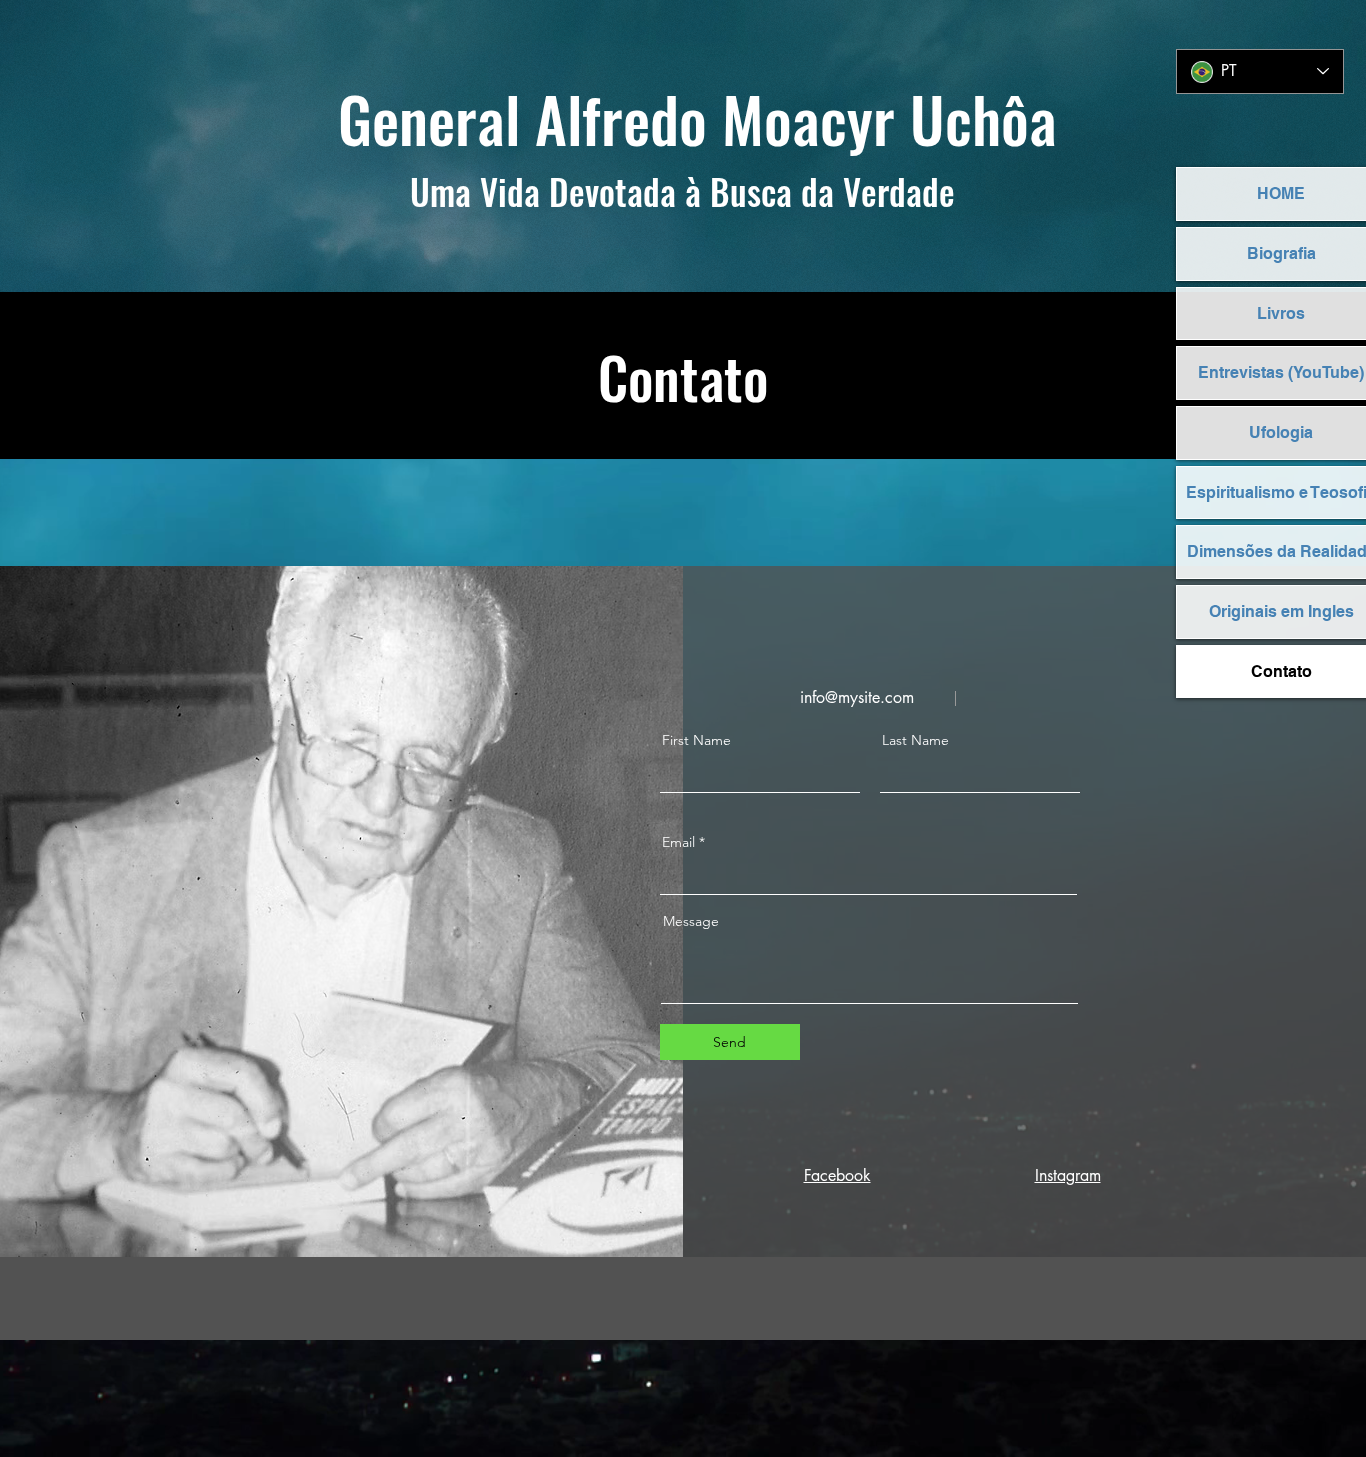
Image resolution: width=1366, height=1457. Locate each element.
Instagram (1068, 1175)
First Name (696, 740)
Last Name (915, 740)
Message (691, 921)
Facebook (837, 1175)
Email (678, 842)
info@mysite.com (857, 697)
